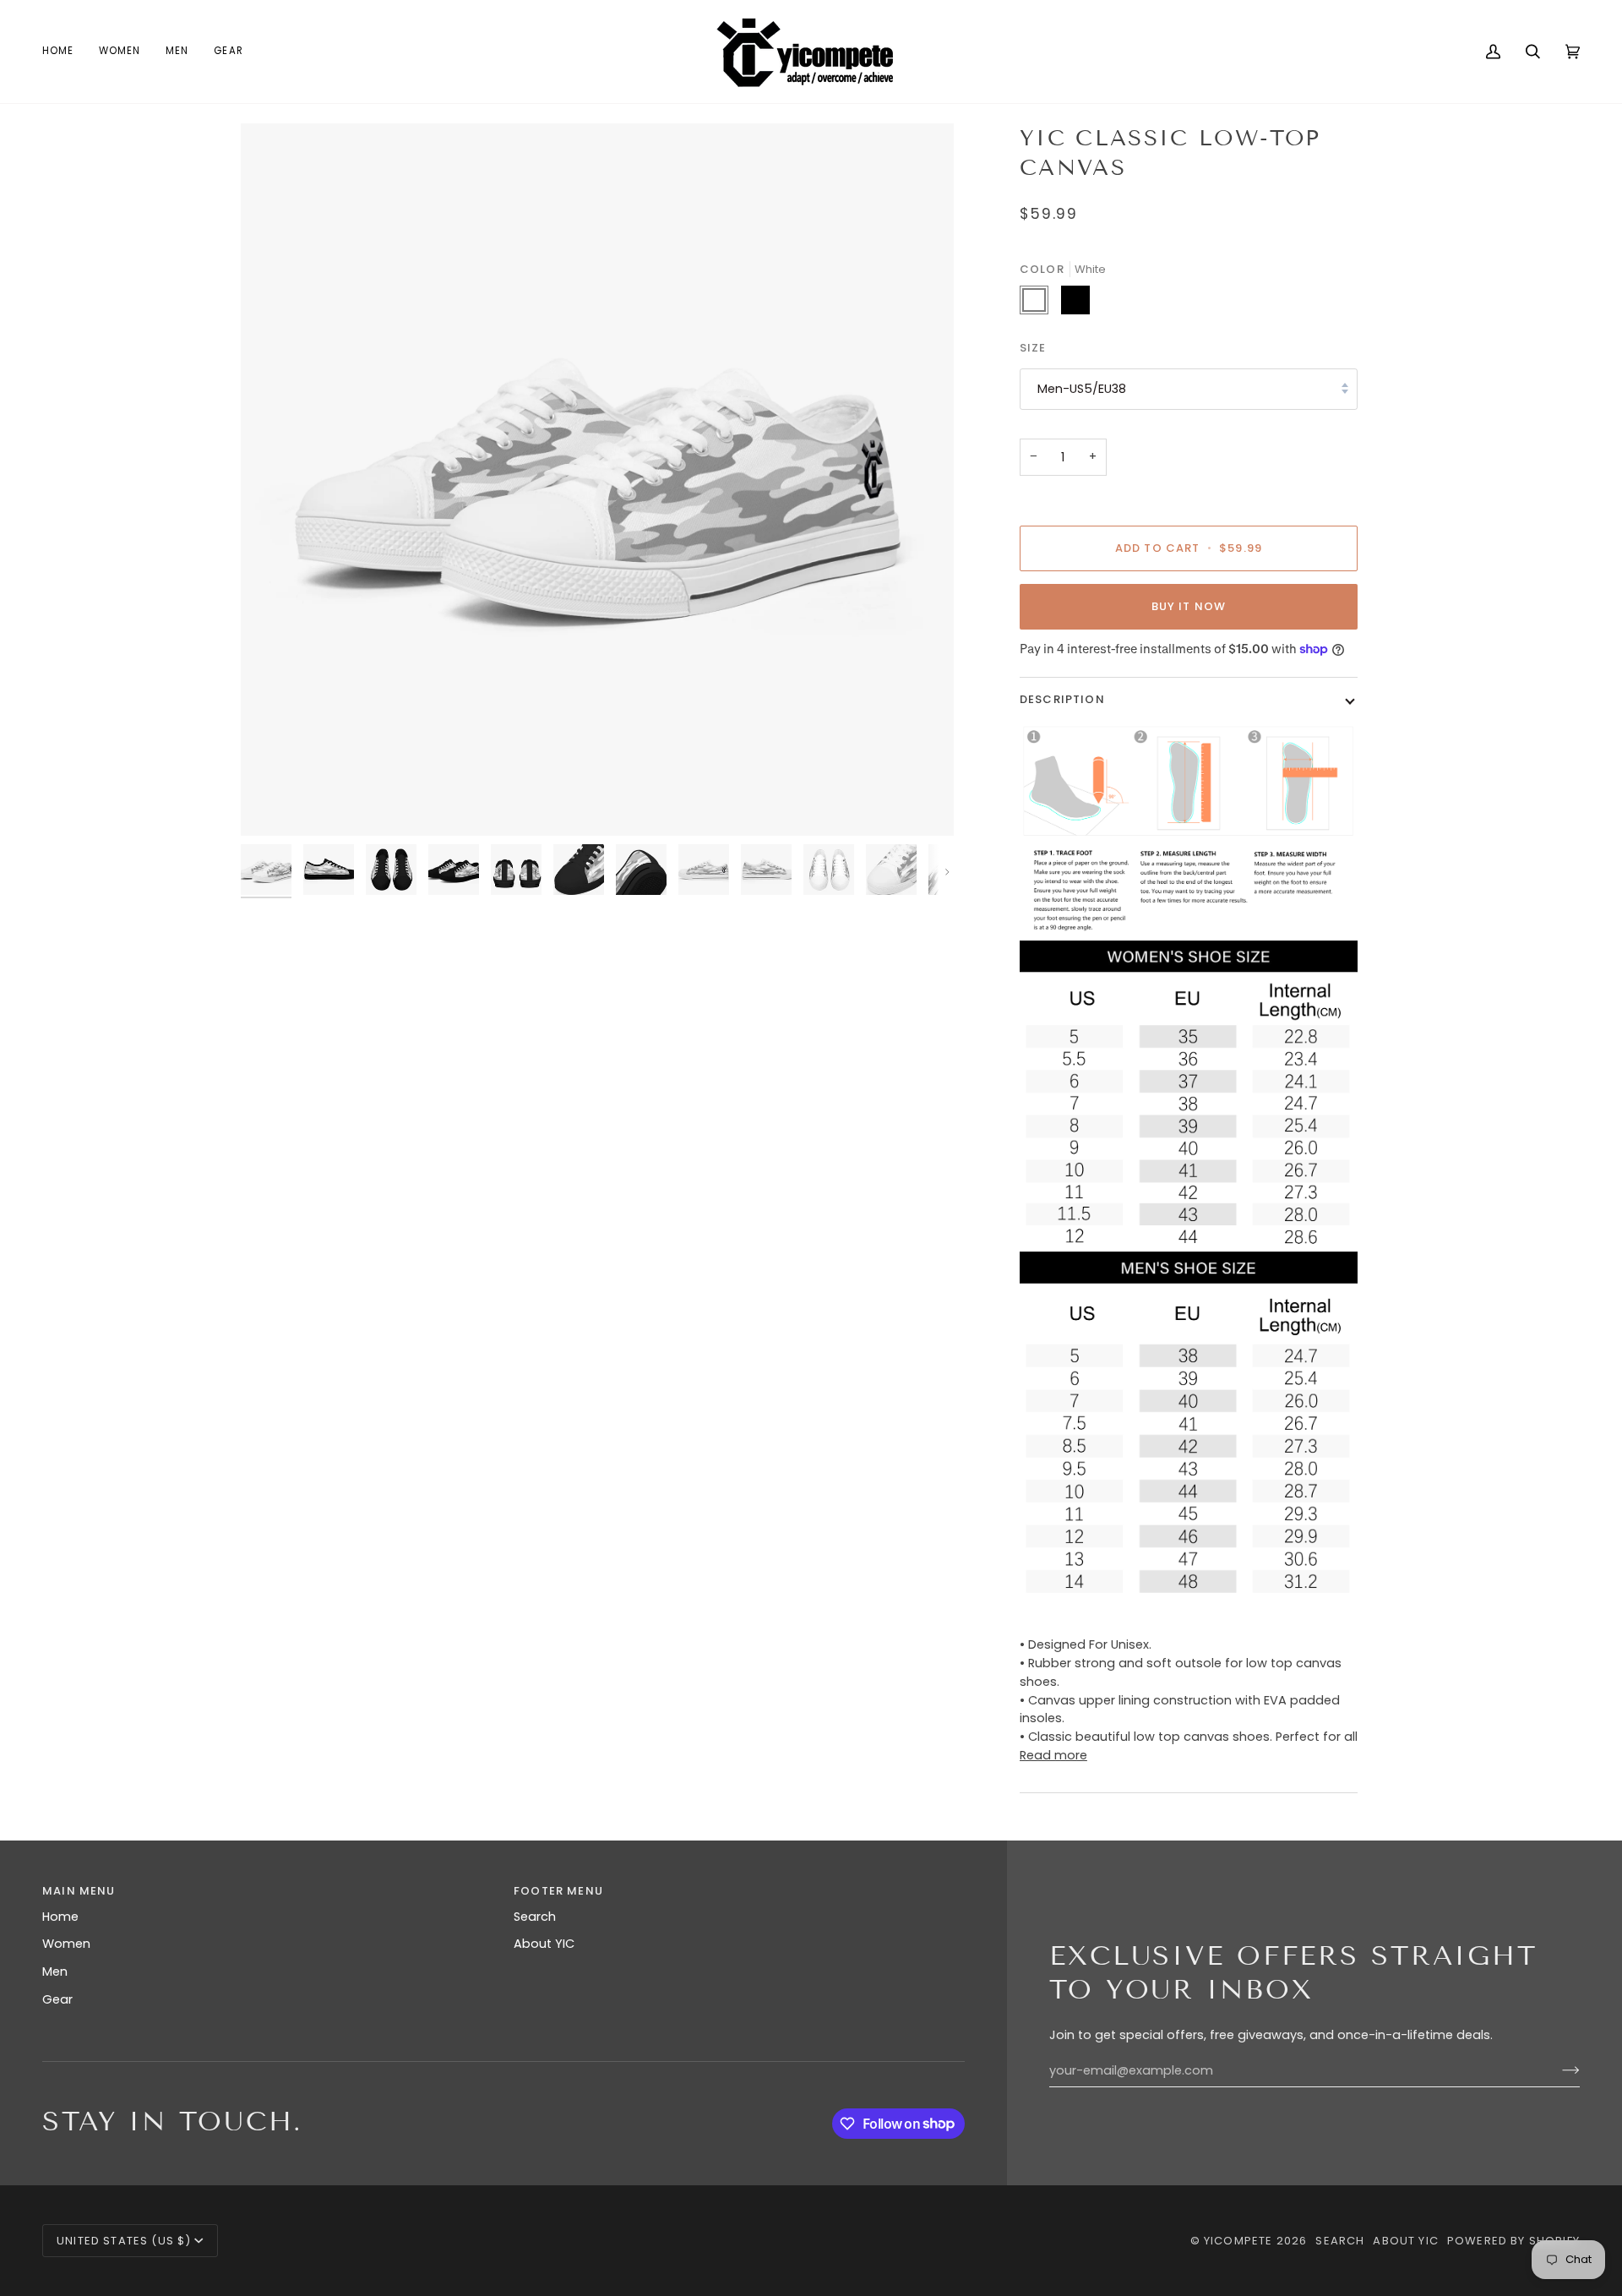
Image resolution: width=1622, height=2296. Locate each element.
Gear (57, 1999)
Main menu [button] (79, 1891)
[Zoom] (272, 804)
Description (1062, 699)
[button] (120, 52)
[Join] (1557, 2070)
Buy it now (1189, 606)
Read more (1053, 1755)
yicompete (1238, 2241)
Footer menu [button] (558, 1891)
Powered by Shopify (1513, 2241)
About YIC (544, 1944)
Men (55, 1972)
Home (60, 1917)
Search (535, 1917)
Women (66, 1944)
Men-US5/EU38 (1082, 389)
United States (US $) (124, 2241)
